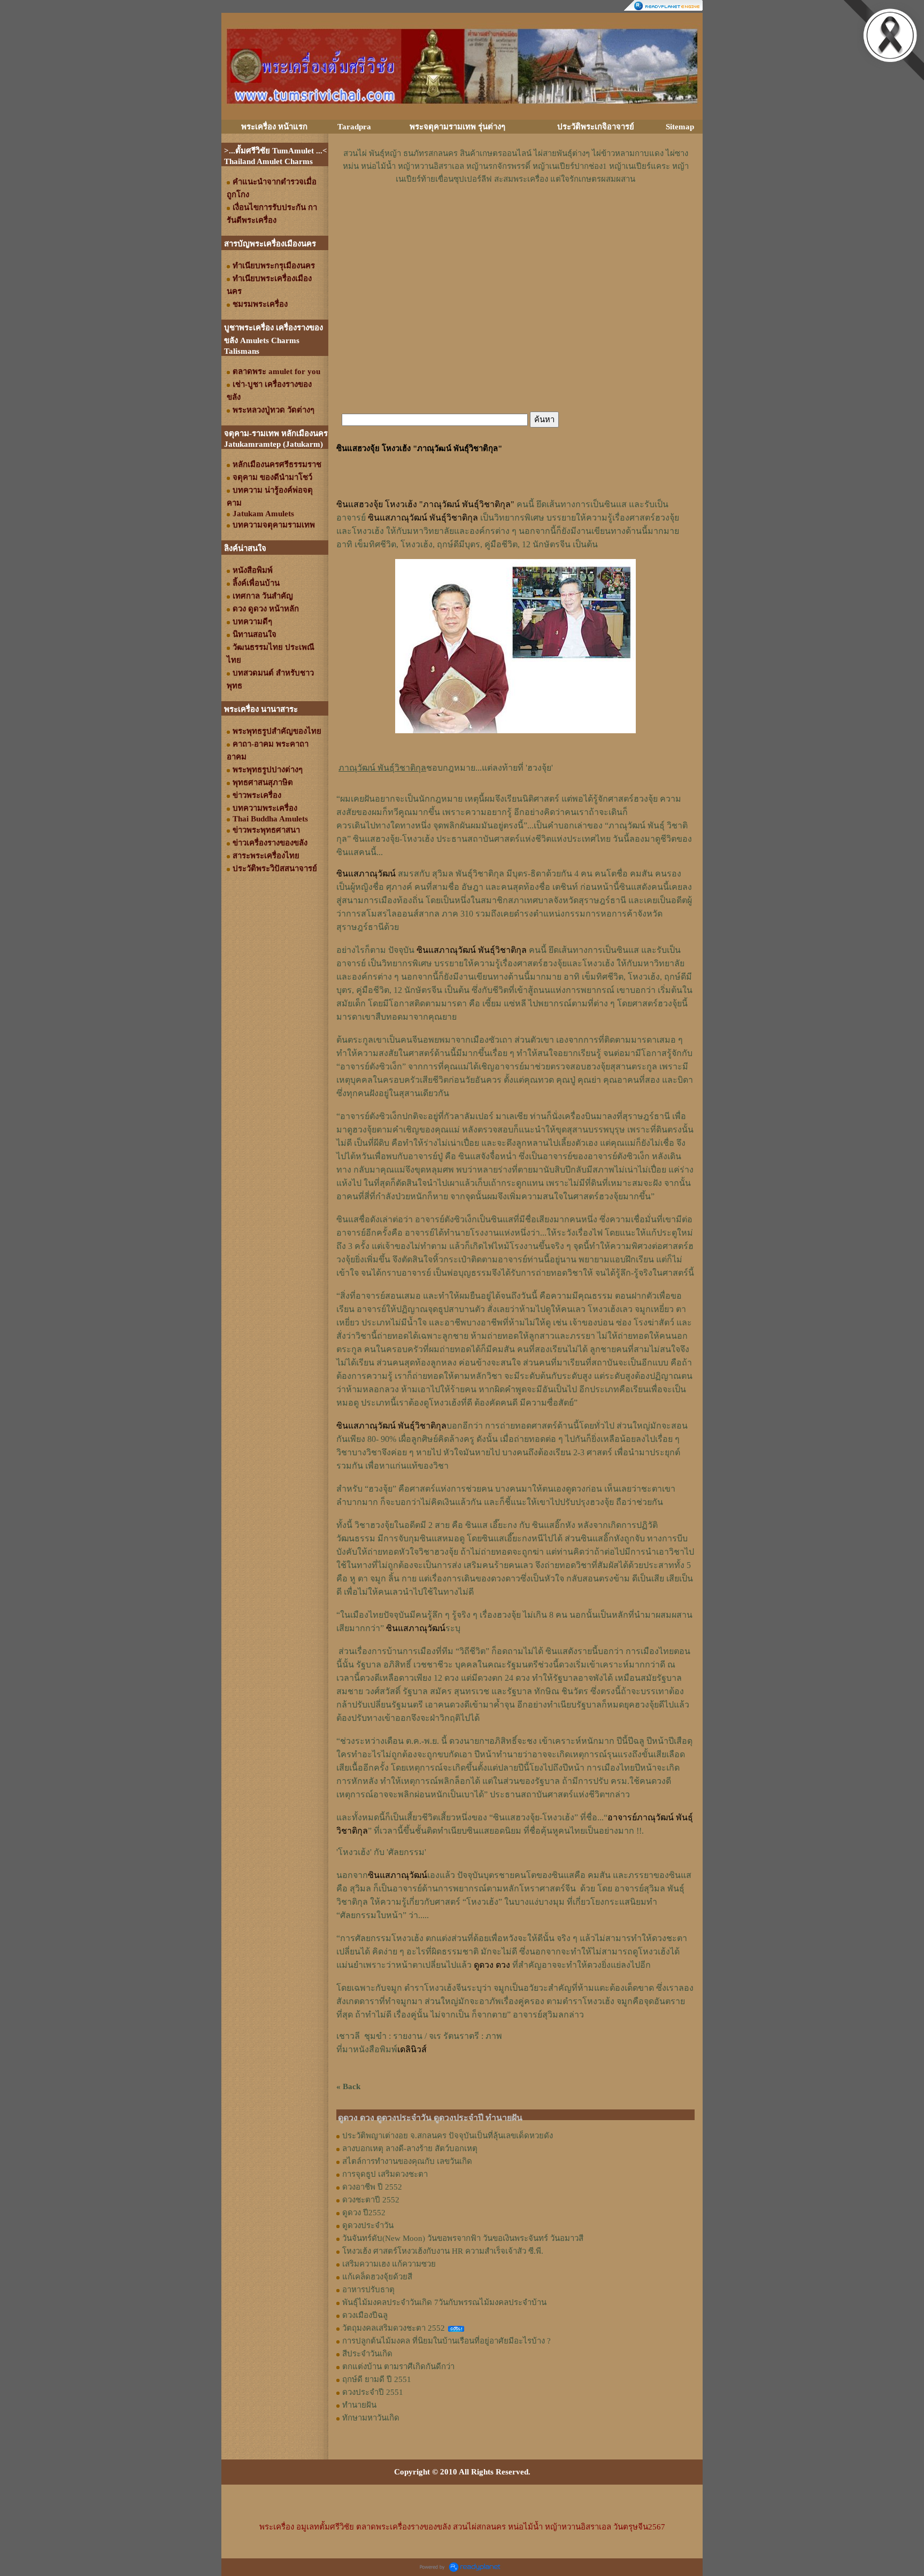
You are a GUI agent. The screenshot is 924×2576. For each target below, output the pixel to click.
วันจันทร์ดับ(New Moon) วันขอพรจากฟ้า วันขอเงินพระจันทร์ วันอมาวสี (463, 2238)
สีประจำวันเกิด (367, 2354)
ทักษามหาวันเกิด (371, 2418)
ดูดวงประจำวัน (368, 2225)
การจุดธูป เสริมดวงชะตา (385, 2174)
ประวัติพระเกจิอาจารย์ (596, 127)
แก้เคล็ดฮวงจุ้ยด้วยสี (377, 2277)
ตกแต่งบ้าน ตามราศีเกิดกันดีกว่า (398, 2366)
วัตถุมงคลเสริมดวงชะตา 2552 (394, 2328)
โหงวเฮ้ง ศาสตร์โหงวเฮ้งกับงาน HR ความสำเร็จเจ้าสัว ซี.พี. (443, 2251)
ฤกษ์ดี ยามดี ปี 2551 (377, 2379)
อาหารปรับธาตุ (368, 2290)
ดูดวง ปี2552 (364, 2213)
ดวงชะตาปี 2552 (371, 2200)
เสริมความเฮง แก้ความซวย (389, 2264)
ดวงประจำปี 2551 (373, 2392)
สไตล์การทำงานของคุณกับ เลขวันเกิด (407, 2161)
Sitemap (680, 127)
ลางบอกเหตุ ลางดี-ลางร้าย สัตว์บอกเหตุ (410, 2148)
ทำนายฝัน (359, 2405)
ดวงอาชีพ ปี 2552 (372, 2187)
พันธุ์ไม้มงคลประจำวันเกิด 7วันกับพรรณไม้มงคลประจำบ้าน (444, 2302)
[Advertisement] (515, 218)
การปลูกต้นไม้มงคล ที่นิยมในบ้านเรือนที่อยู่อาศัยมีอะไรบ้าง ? (446, 2341)
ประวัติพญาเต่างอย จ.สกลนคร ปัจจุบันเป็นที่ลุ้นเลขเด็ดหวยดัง (448, 2136)
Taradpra (354, 127)
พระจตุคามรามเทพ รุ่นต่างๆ (457, 127)
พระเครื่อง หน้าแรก (274, 127)
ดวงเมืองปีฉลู (365, 2315)
